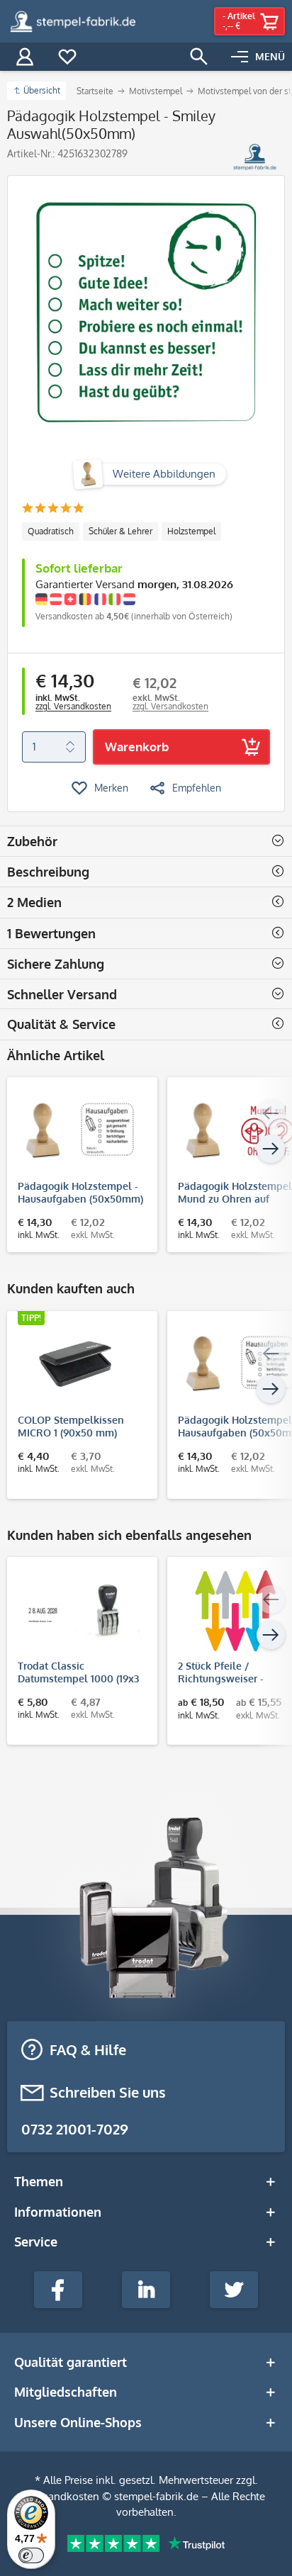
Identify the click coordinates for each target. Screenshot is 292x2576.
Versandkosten (63, 2496)
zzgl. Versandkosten (73, 706)
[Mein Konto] (25, 57)
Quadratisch (51, 531)
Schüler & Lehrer (120, 531)
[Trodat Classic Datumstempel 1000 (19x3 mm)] (75, 1610)
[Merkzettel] (67, 57)
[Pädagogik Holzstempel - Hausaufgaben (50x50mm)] (75, 1130)
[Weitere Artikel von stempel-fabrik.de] (255, 157)
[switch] (31, 2555)
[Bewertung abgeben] (53, 509)
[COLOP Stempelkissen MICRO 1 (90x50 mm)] (75, 1364)
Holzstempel (191, 531)
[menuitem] (258, 57)
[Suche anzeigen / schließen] (199, 57)
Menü (270, 56)
